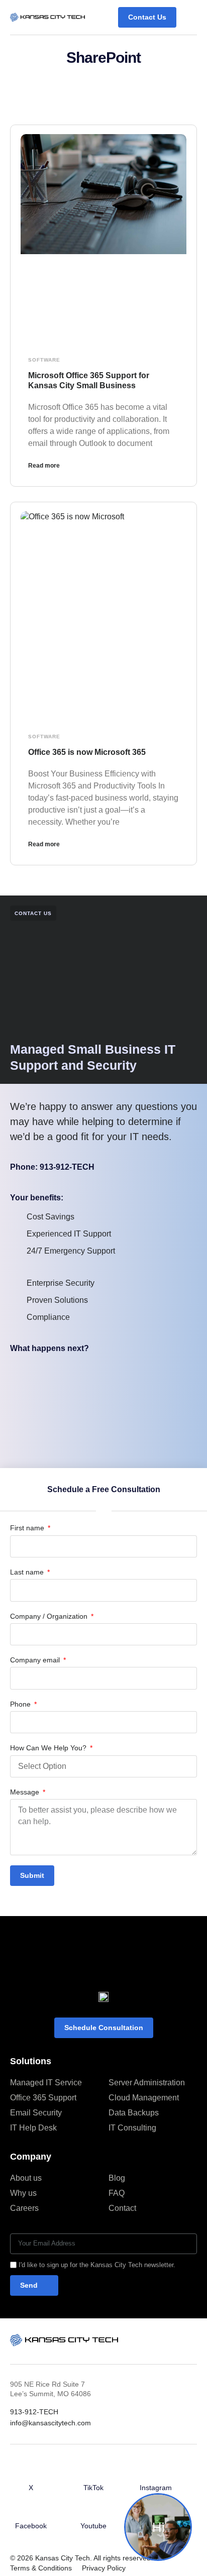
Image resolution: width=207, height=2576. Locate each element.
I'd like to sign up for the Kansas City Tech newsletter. (97, 2265)
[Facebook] (31, 2511)
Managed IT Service (46, 2083)
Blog (117, 2178)
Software (44, 360)
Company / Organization (50, 1616)
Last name (28, 1572)
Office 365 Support (43, 2098)
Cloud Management (144, 2098)
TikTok (93, 2488)
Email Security (36, 2113)
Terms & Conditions (41, 2568)
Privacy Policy (104, 2568)
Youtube (93, 2526)
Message (26, 1792)
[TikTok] (93, 2473)
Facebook (31, 2526)
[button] (189, 17)
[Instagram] (156, 2473)
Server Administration (147, 2083)
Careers (24, 2208)
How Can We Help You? (49, 1748)
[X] (31, 2473)
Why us (23, 2193)
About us (26, 2178)
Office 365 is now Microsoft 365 (87, 752)
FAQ (117, 2193)
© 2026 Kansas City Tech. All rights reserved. (81, 2558)
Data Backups (134, 2113)
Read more (44, 466)
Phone (21, 1704)
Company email (36, 1660)
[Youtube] (93, 2511)
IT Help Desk (33, 2128)
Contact (122, 2208)
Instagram (156, 2488)
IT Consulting (132, 2128)
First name (28, 1528)
